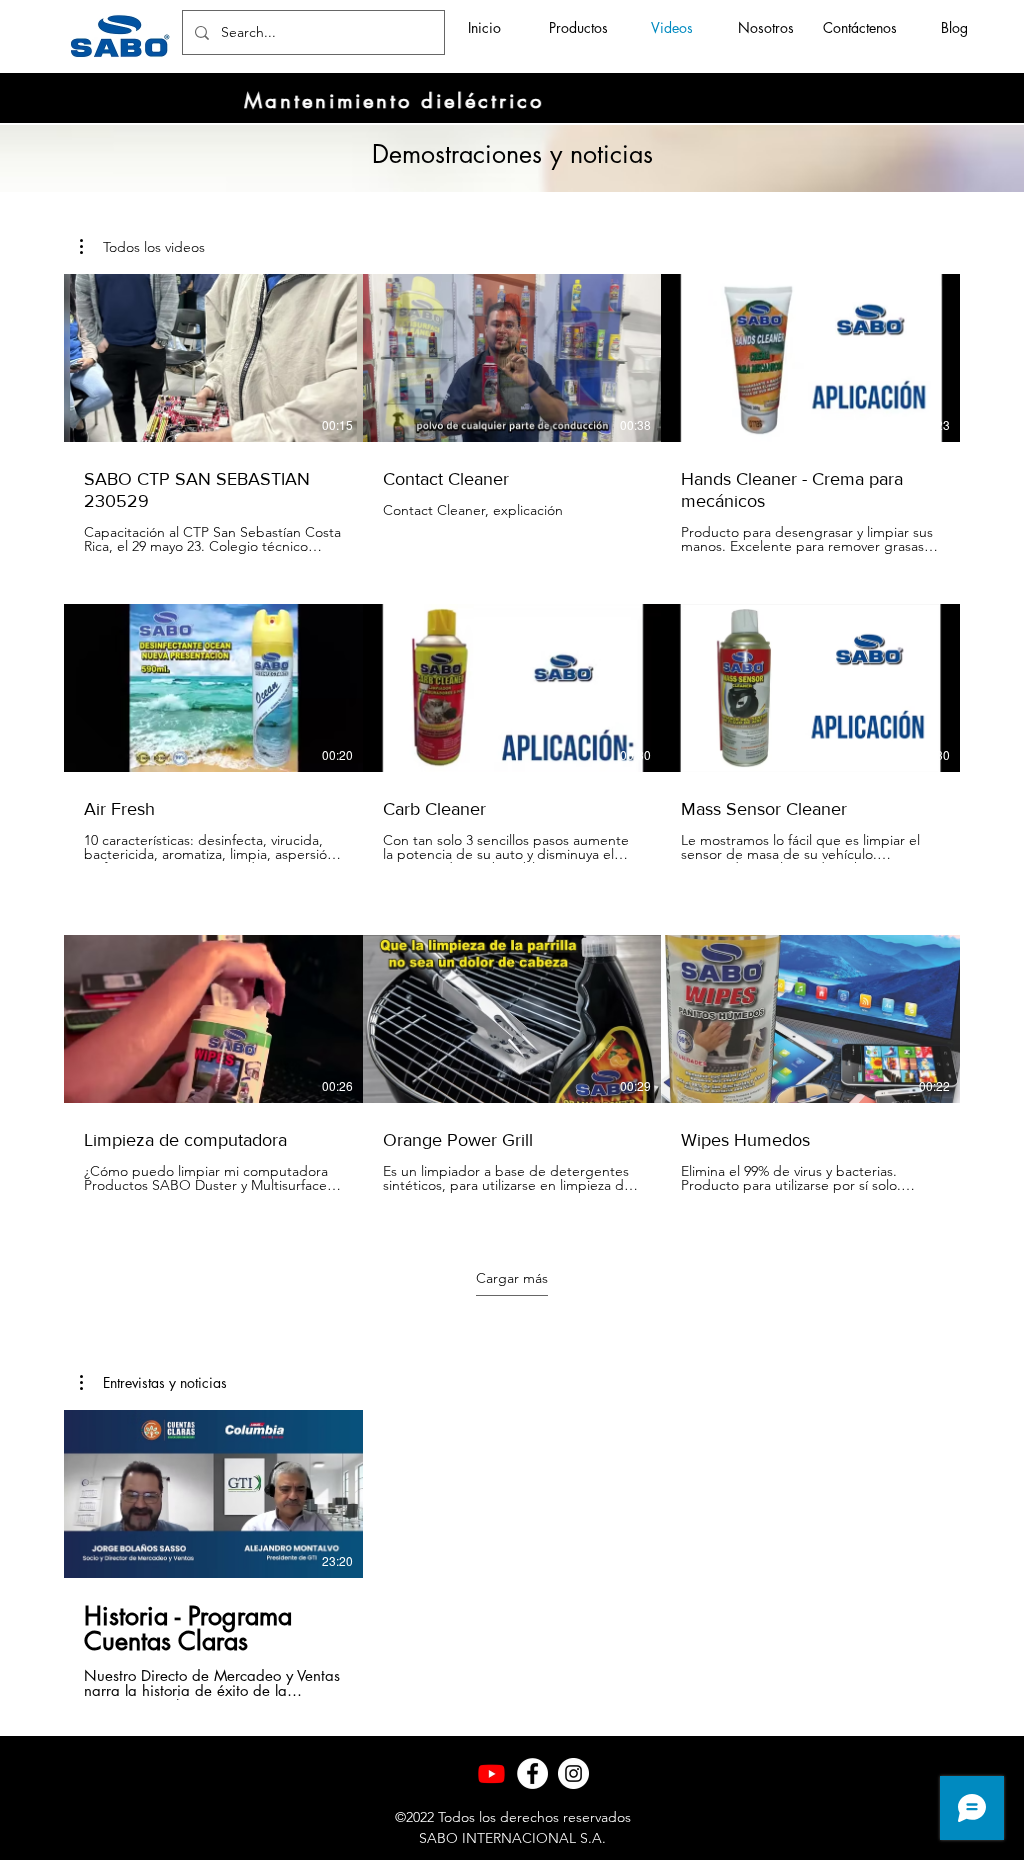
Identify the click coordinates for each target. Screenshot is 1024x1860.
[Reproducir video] (213, 358)
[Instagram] (573, 1773)
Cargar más (512, 1278)
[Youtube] (491, 1773)
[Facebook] (532, 1773)
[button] (142, 247)
